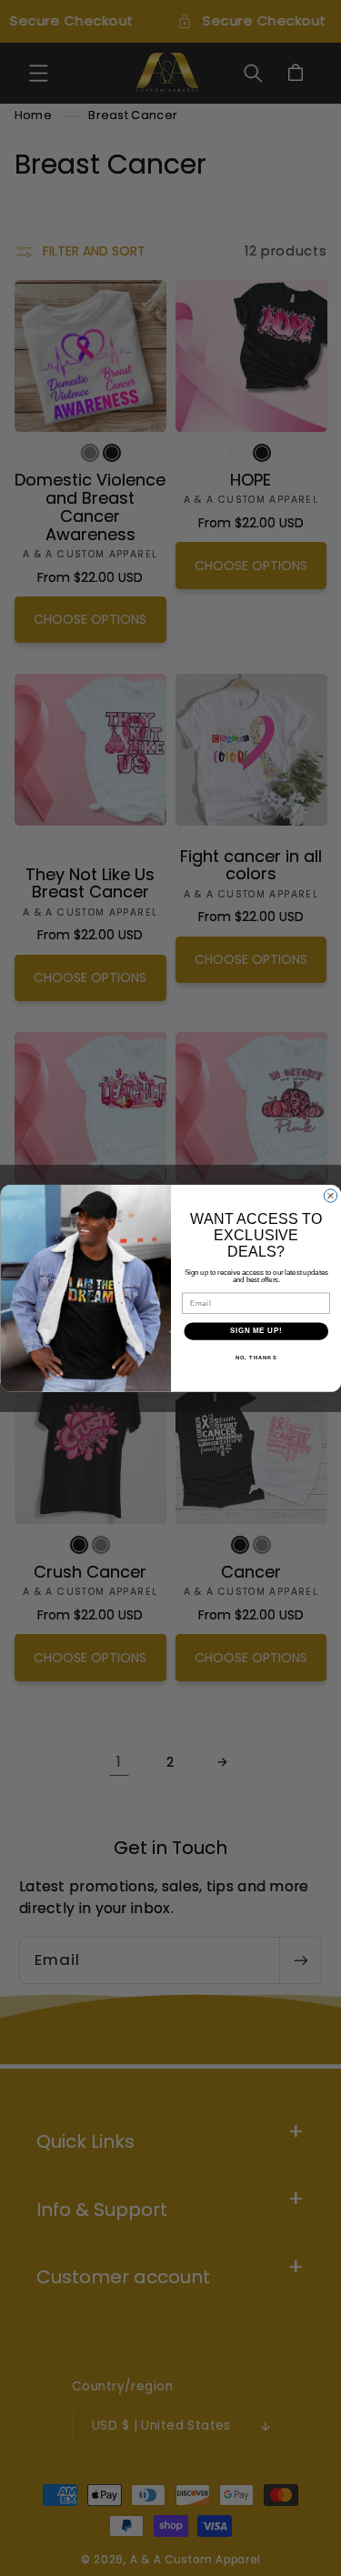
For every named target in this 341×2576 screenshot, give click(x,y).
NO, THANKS (256, 1357)
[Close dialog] (330, 1195)
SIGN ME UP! (256, 1330)
